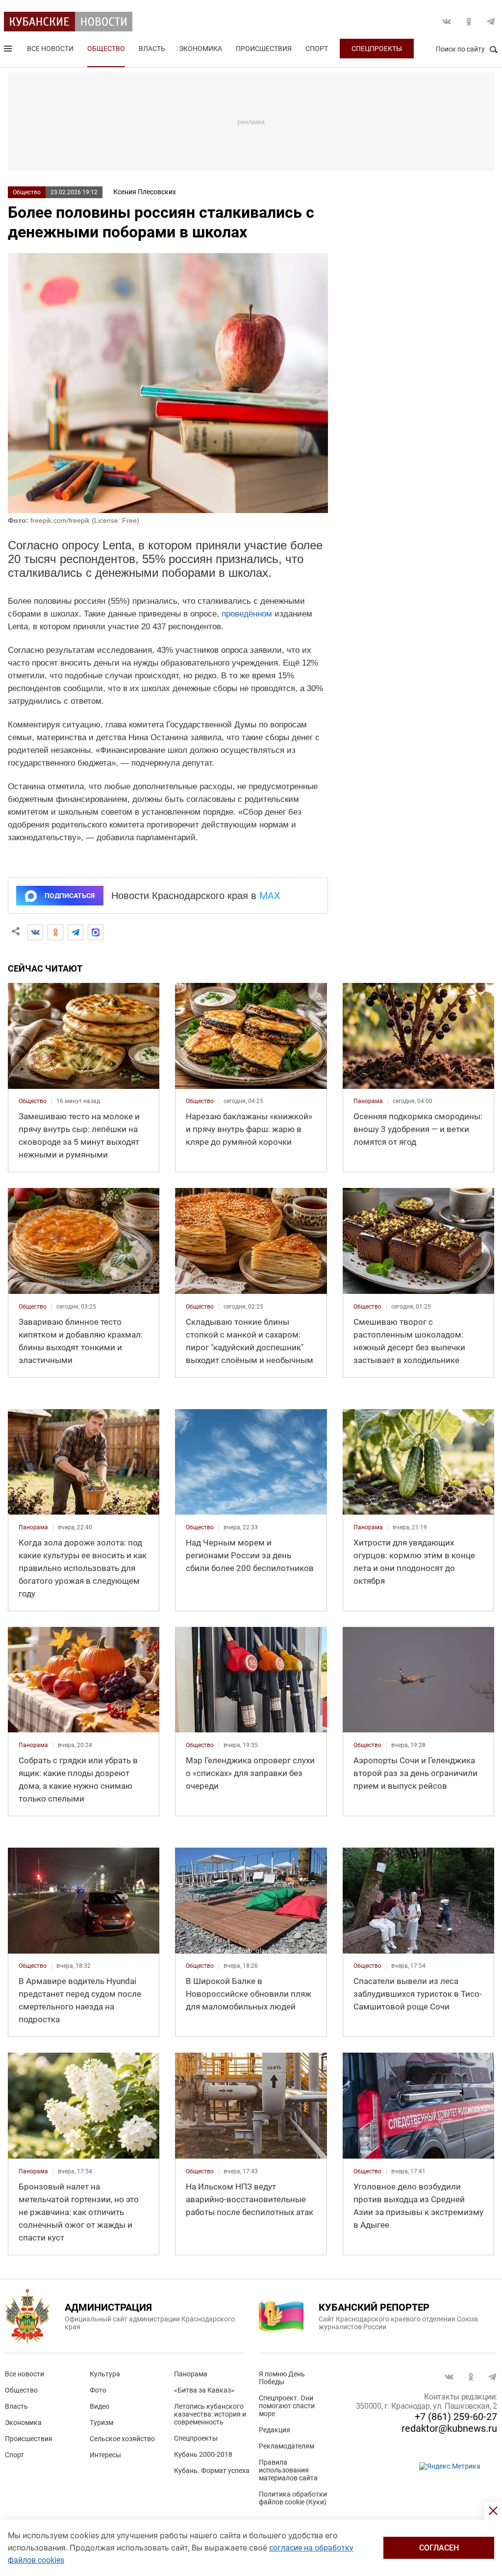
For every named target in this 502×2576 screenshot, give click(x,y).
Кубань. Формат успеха (212, 2471)
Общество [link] (33, 1101)
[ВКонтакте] (35, 932)
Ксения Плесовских (145, 192)
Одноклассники (469, 22)
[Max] (96, 932)
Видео (100, 2406)
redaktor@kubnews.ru (449, 2428)
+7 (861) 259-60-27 (456, 2417)
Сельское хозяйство (122, 2439)
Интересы (105, 2455)
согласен (439, 2548)
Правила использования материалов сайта (288, 2470)
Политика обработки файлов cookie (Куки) (293, 2498)
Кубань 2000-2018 (203, 2454)
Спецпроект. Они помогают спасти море (287, 2406)
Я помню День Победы (282, 2378)
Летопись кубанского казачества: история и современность (210, 2414)
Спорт (317, 49)
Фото (98, 2390)
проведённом (247, 614)
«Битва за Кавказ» (204, 2390)
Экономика (201, 49)
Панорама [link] (368, 1101)
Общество (106, 49)
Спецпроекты (377, 49)
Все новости (50, 49)
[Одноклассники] (55, 932)
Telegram (491, 22)
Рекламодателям (287, 2446)
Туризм (101, 2422)
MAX (270, 896)
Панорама (191, 2374)
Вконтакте (447, 22)
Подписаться (70, 896)
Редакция (275, 2430)
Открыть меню (9, 51)
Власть (152, 49)
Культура (105, 2374)
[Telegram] (75, 932)
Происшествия (264, 49)
